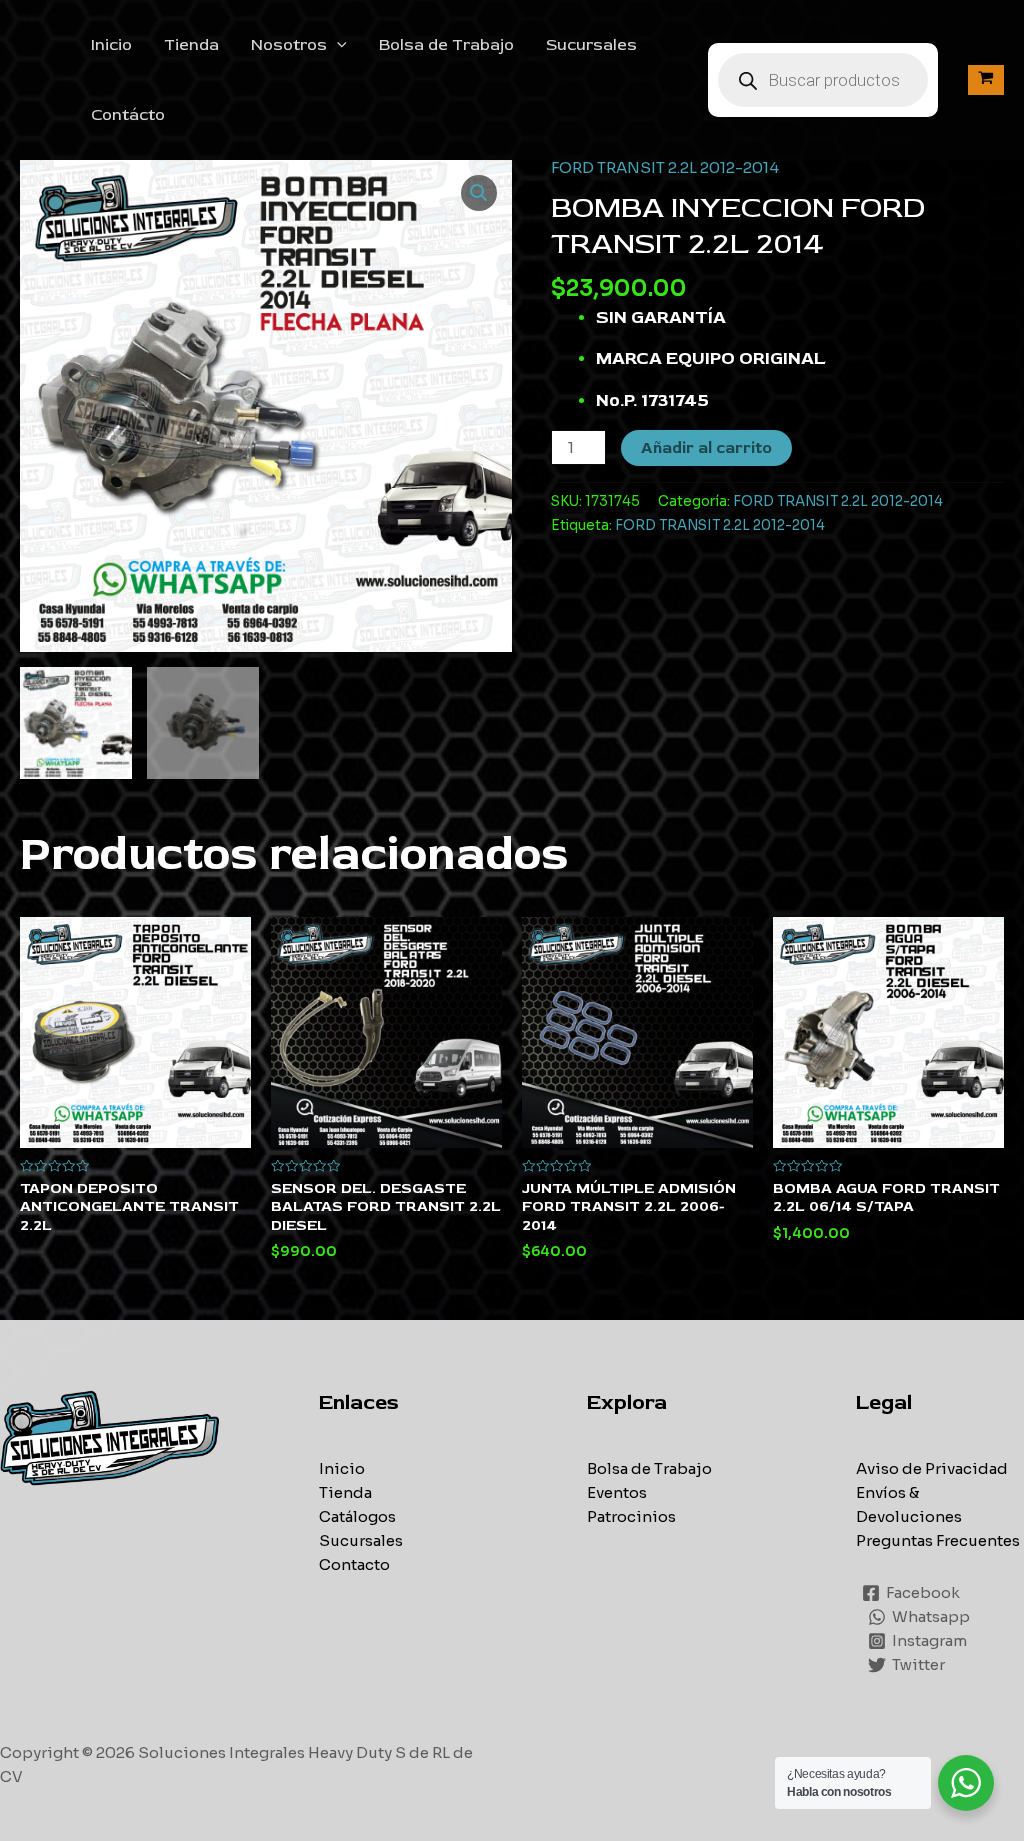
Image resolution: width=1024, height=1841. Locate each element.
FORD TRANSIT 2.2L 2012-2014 (665, 167)
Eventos (617, 1492)
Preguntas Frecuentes (938, 1540)
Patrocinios (631, 1516)
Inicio (111, 45)
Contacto (354, 1564)
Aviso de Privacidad (932, 1468)
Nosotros (289, 45)
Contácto (128, 115)
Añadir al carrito (706, 448)
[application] (337, 45)
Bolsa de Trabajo (446, 45)
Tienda (191, 45)
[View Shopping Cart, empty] (986, 79)
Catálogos (357, 1516)
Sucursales (591, 45)
